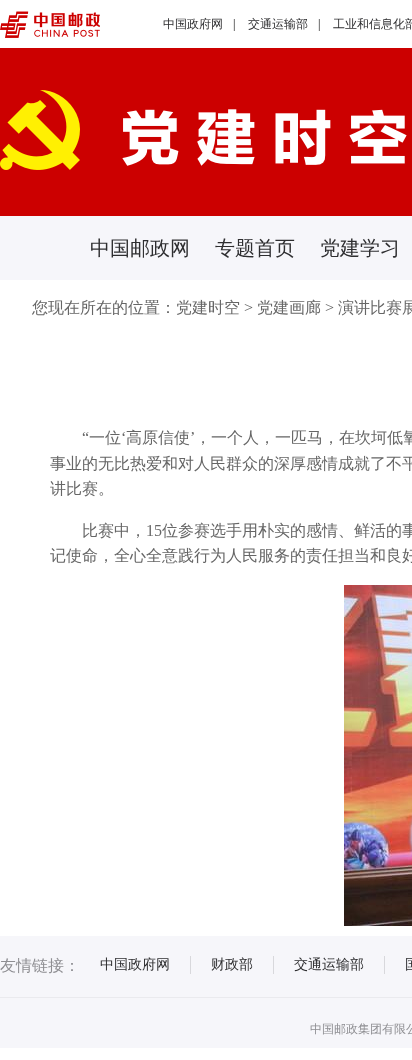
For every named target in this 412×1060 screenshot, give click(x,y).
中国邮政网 (140, 248)
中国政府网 (193, 24)
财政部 (232, 964)
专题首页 (255, 248)
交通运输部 (278, 24)
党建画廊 (289, 307)
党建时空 (208, 307)
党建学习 (360, 248)
